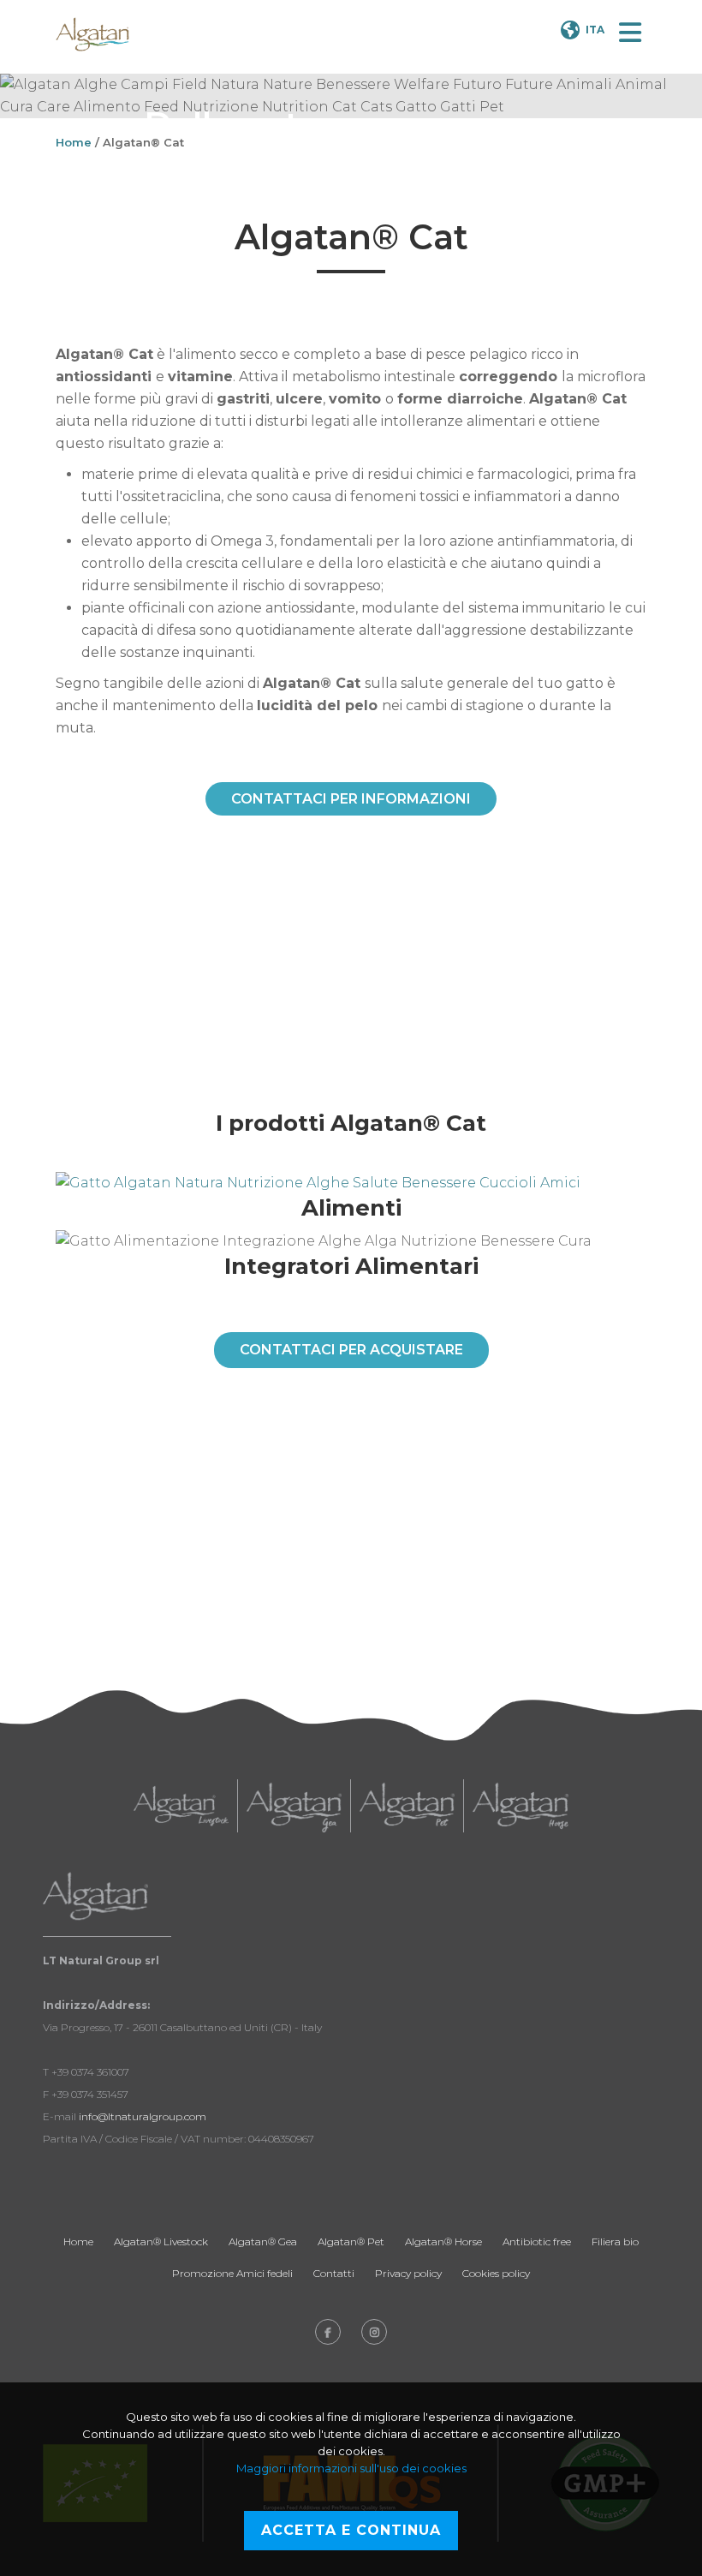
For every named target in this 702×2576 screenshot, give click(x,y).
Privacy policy (408, 2273)
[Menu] (630, 33)
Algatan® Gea (263, 2241)
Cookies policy (496, 2273)
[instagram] (374, 2332)
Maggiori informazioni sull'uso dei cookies (351, 2468)
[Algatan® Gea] (294, 1806)
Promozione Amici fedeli (232, 2273)
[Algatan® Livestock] (181, 1806)
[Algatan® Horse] (521, 1806)
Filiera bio (615, 2241)
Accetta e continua (351, 2530)
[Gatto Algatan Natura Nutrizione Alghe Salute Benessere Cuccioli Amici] (351, 1183)
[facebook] (328, 2332)
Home (74, 142)
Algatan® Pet (351, 2241)
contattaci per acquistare (351, 1350)
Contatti (334, 2273)
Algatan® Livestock (161, 2241)
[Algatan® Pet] (407, 1806)
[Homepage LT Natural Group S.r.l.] (92, 34)
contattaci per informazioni (351, 799)
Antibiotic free (537, 2241)
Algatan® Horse (443, 2241)
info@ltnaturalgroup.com (143, 2116)
